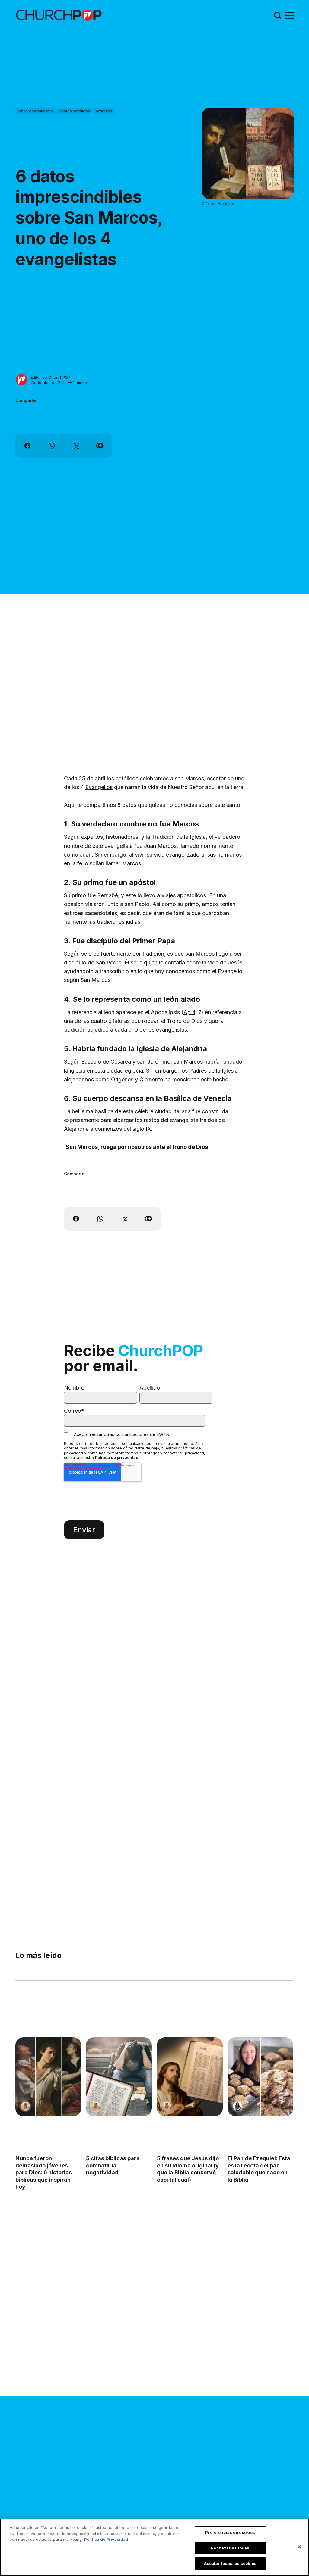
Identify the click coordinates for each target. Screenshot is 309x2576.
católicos (127, 778)
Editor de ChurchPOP (50, 377)
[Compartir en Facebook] (27, 446)
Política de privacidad (117, 1457)
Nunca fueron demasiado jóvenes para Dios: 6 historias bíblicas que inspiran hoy (44, 2172)
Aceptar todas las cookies (230, 2563)
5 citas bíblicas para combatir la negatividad (113, 2165)
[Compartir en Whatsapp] (52, 446)
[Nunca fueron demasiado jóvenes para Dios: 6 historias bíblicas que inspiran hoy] (48, 2077)
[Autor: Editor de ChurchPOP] (21, 380)
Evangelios (99, 787)
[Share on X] (76, 446)
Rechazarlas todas (230, 2548)
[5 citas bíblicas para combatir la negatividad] (119, 2077)
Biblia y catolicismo (35, 111)
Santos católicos (74, 111)
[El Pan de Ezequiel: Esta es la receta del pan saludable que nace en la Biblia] (260, 2077)
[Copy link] (100, 446)
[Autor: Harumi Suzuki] (237, 2106)
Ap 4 (189, 1012)
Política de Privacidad (106, 2539)
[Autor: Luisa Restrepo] (25, 2106)
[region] (154, 2547)
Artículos (104, 111)
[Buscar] (278, 15)
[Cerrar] (299, 2547)
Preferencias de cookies (230, 2532)
